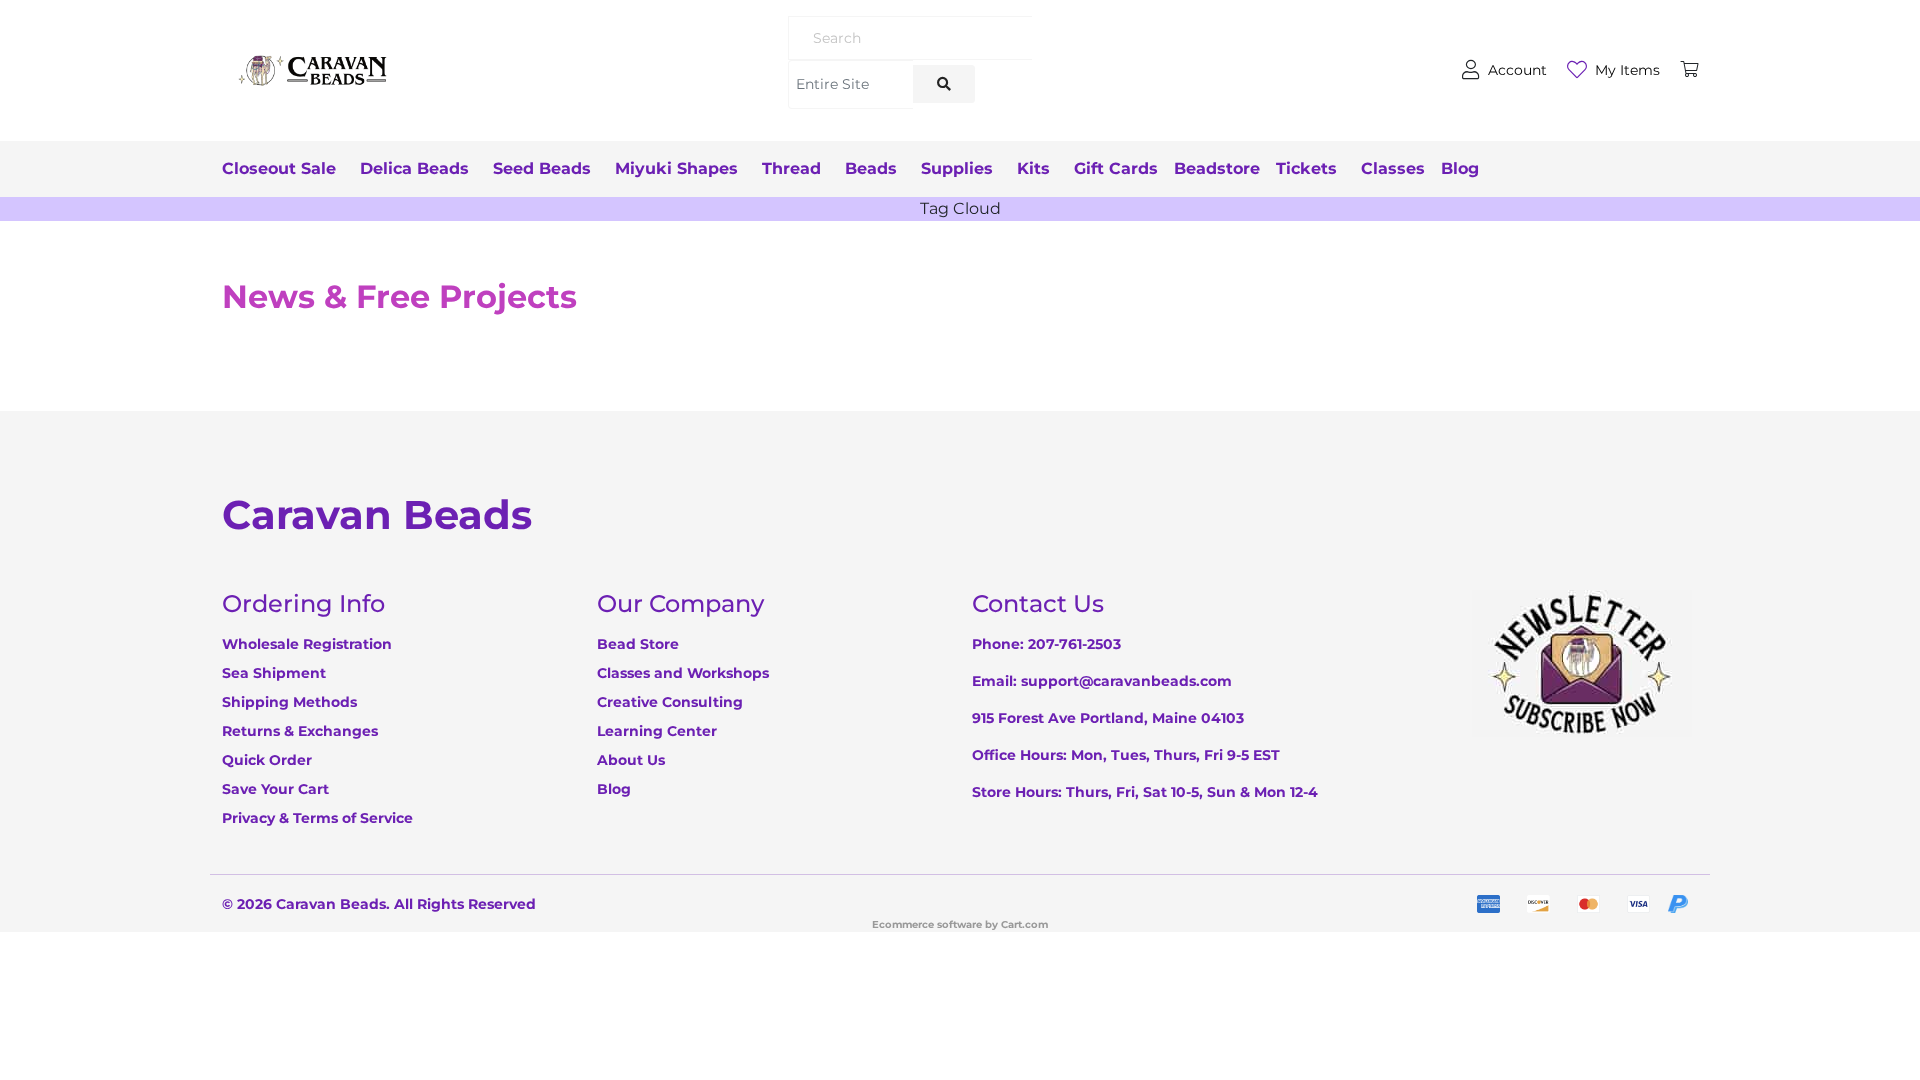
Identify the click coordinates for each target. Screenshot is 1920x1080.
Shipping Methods (289, 702)
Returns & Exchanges (300, 731)
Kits (1033, 168)
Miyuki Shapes (676, 168)
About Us (631, 760)
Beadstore (1217, 168)
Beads (871, 168)
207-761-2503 (1074, 644)
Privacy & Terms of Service (317, 818)
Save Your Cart (275, 789)
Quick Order (267, 760)
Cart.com (1024, 924)
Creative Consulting (670, 702)
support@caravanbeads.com (1126, 681)
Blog (1460, 168)
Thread (791, 168)
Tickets (1306, 168)
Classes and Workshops (683, 673)
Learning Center (657, 731)
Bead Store (638, 644)
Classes (1393, 168)
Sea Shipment (274, 673)
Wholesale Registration (307, 644)
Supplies (957, 168)
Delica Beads (414, 168)
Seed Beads (542, 168)
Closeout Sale (279, 168)
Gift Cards (1116, 168)
